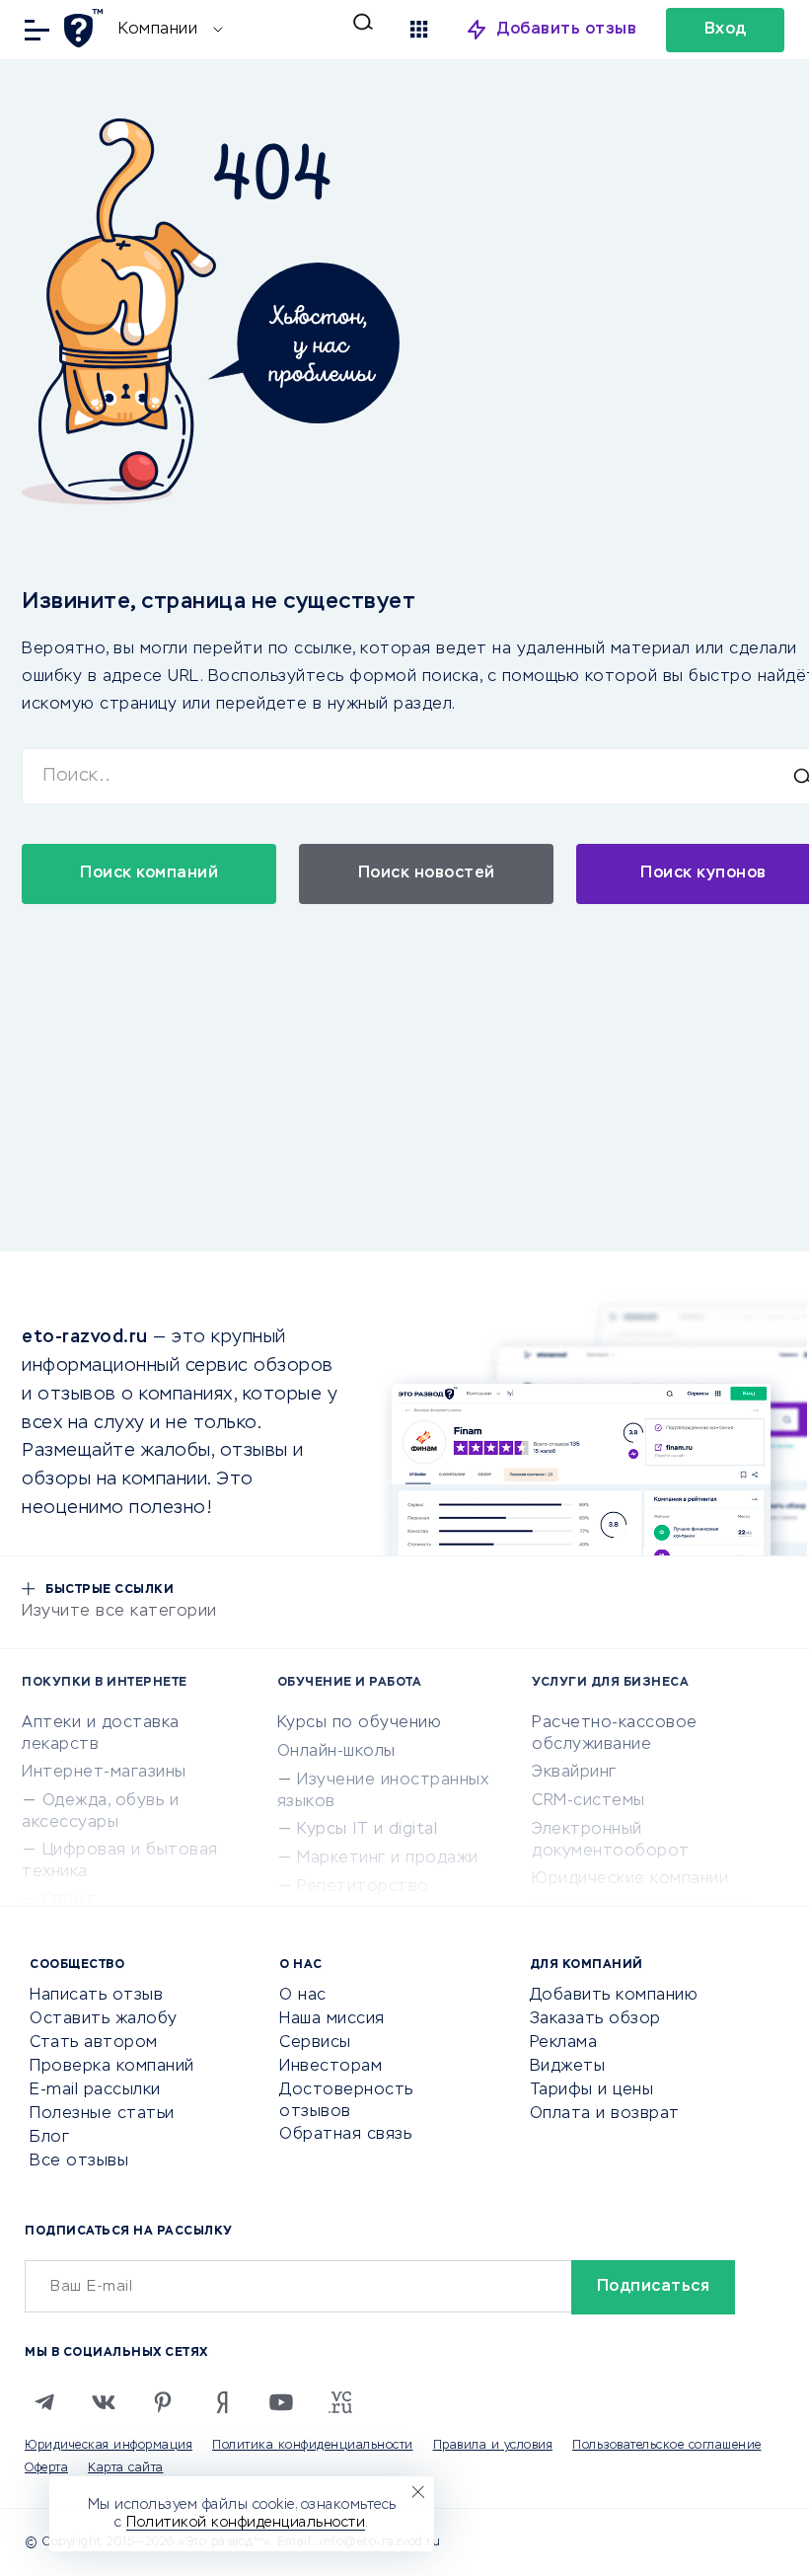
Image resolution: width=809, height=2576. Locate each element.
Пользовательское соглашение (667, 2446)
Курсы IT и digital (367, 1830)
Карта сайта (126, 2468)
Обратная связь (345, 2135)
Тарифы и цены (592, 2090)
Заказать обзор (595, 2019)
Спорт (69, 1900)
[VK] (104, 2402)
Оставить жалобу (104, 2019)
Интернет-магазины (104, 1773)
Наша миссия (332, 2019)
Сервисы (315, 2043)
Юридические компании (630, 1879)
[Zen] (222, 2402)
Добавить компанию (614, 1996)
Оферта (46, 2468)
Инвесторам (331, 2067)
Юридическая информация (109, 2446)
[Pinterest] (163, 2402)
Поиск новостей (427, 873)
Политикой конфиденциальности (246, 2523)
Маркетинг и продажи (388, 1858)
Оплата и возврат (605, 2114)
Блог (49, 2138)
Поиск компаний (149, 873)
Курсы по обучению (360, 1723)
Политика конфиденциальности (313, 2446)
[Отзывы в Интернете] (86, 28)
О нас (303, 1996)
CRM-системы (588, 1801)
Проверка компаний (112, 2067)
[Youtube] (281, 2402)
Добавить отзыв (567, 30)
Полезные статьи (102, 2114)
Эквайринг (574, 1773)
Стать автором (94, 2043)
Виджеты (568, 2067)
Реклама (564, 2043)
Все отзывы (79, 2161)
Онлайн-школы (336, 1752)
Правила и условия (493, 2446)
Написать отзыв (96, 1996)
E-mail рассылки (95, 2090)
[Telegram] (44, 2402)
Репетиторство (363, 1887)
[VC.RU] (340, 2402)
